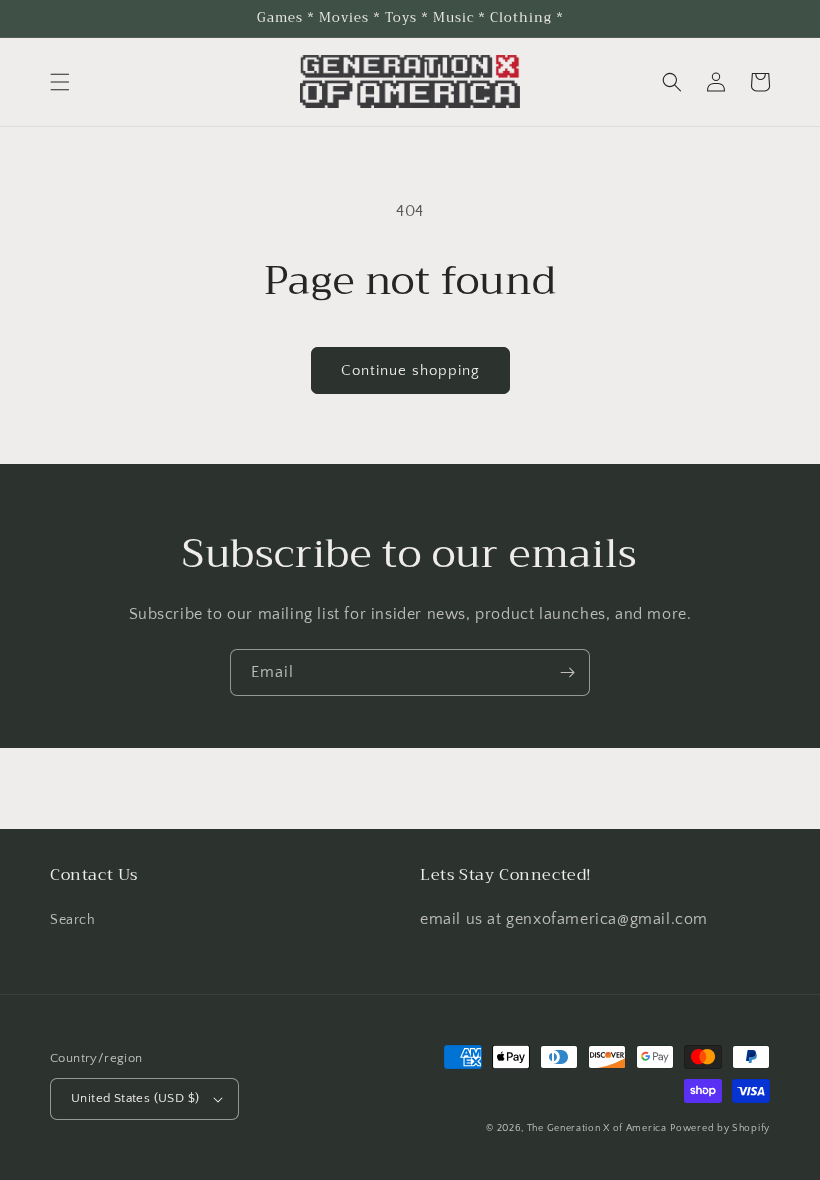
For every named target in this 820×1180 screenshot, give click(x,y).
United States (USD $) (135, 1098)
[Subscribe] (567, 672)
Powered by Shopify (720, 1128)
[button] (60, 82)
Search (73, 920)
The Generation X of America (597, 1128)
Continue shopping (410, 370)
